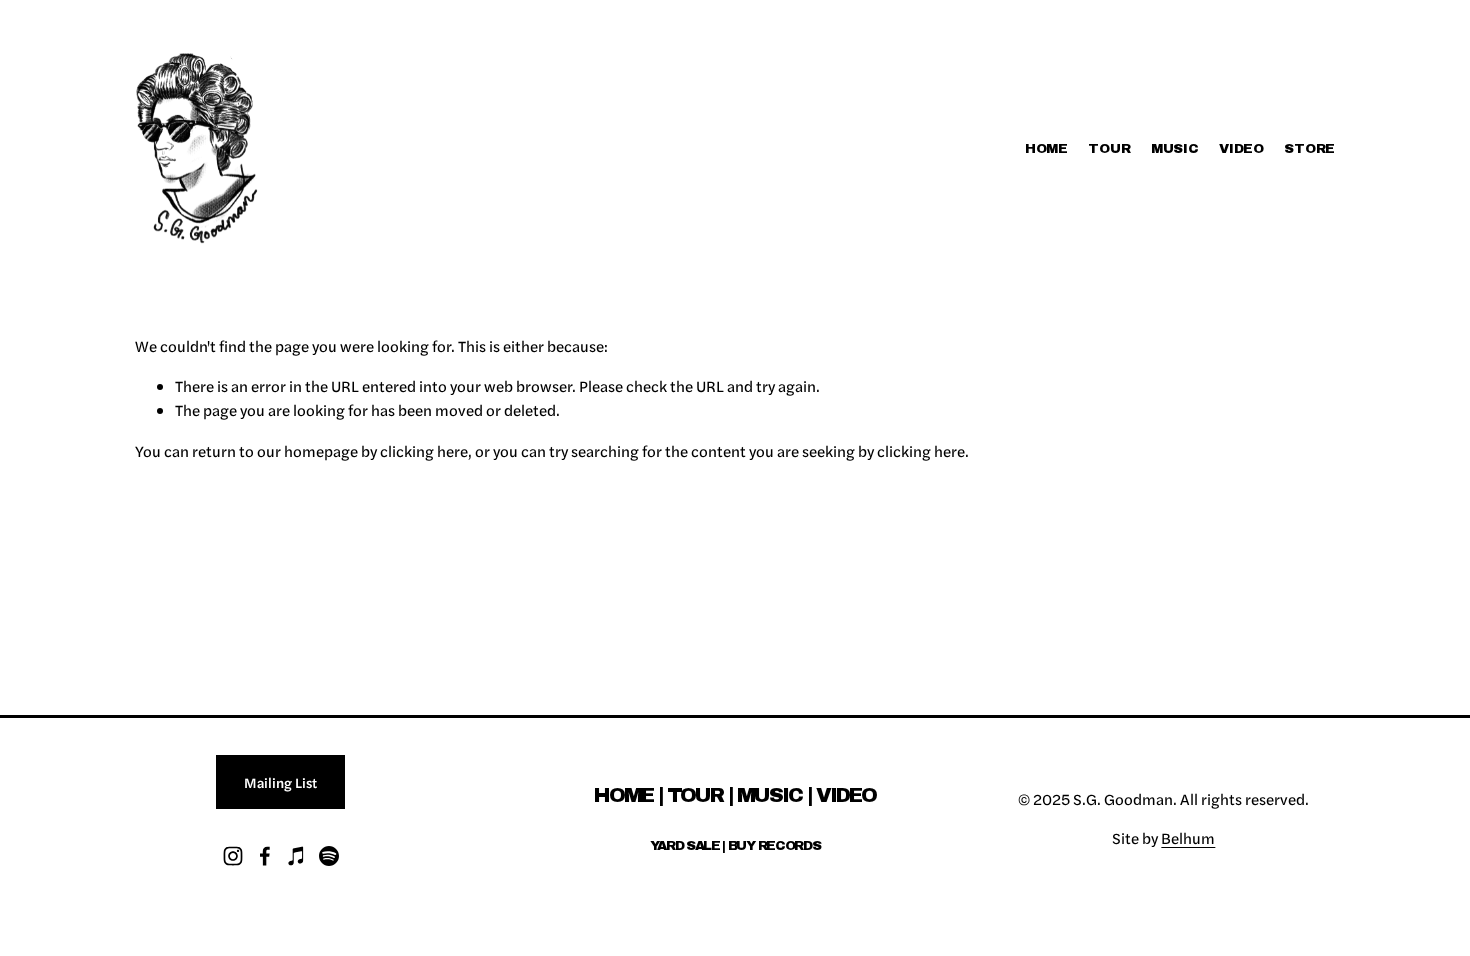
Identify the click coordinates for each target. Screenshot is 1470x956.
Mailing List (280, 782)
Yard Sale (685, 845)
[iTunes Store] (297, 856)
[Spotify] (329, 856)
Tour (1109, 148)
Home (1046, 148)
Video (1241, 148)
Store (1309, 148)
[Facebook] (265, 856)
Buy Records (774, 845)
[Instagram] (233, 856)
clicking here (424, 451)
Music (1175, 148)
